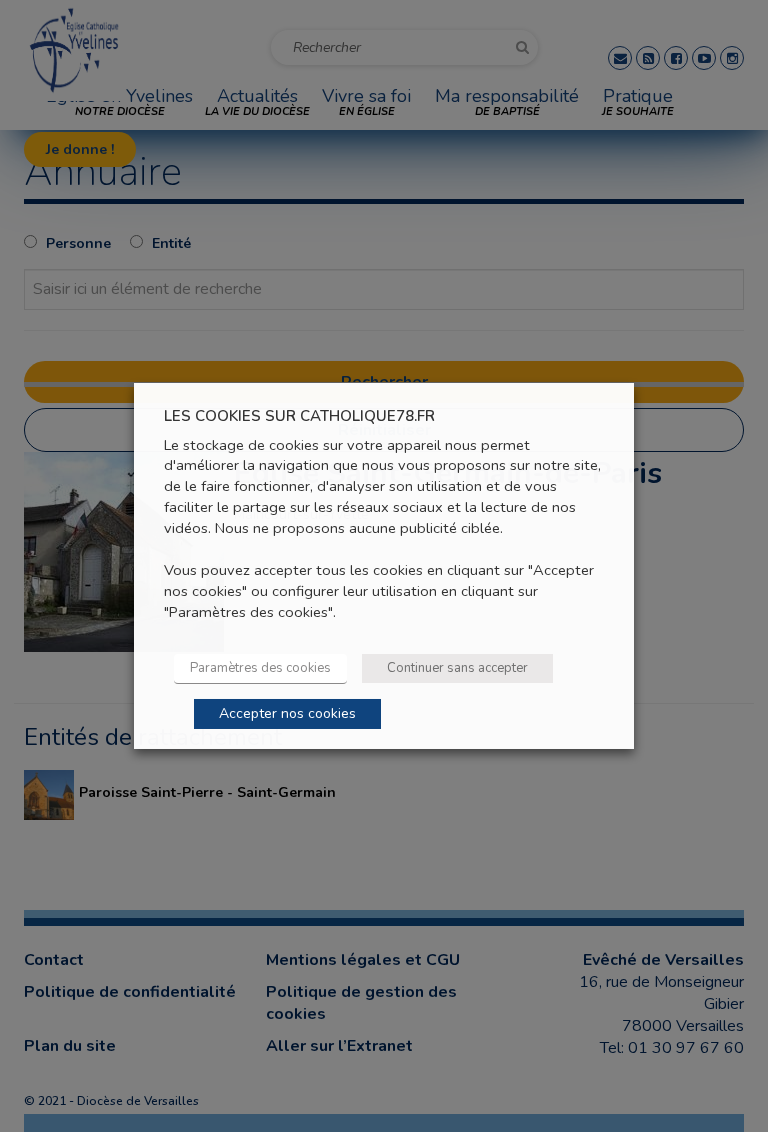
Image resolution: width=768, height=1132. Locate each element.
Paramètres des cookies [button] (260, 668)
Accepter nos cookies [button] (287, 713)
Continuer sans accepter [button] (457, 668)
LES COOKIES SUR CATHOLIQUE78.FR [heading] (299, 416)
